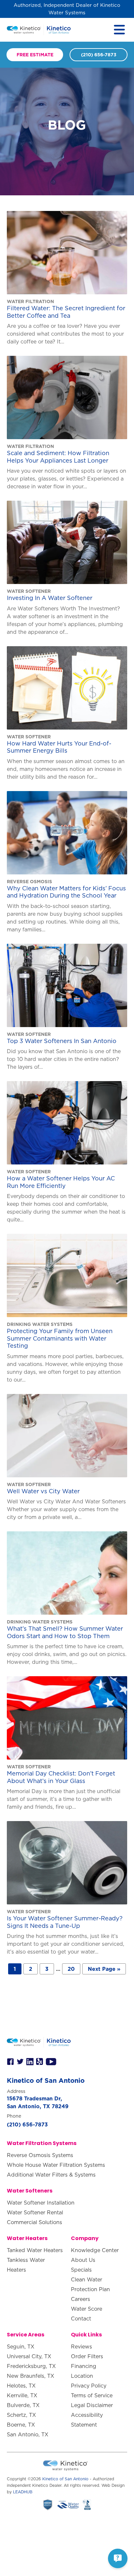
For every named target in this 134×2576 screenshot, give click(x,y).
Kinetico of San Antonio (65, 2479)
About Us (83, 2260)
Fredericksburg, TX (31, 2366)
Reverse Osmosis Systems (40, 2155)
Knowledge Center (95, 2250)
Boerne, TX (21, 2425)
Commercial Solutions (34, 2222)
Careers (80, 2299)
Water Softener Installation (41, 2203)
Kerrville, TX (22, 2395)
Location (82, 2376)
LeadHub (23, 2492)
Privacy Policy (89, 2386)
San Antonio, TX (28, 2434)
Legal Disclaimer (92, 2405)
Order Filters (87, 2356)
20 (71, 1969)
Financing (84, 2366)
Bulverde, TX (23, 2405)
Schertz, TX (21, 2415)
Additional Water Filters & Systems (51, 2175)
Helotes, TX (21, 2386)
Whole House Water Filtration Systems (56, 2165)
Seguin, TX (21, 2346)
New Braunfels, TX (31, 2376)
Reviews (81, 2346)
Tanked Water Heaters (35, 2250)
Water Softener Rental (35, 2212)
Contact (81, 2318)
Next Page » (104, 1969)
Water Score (87, 2309)
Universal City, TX (29, 2356)
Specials (81, 2270)
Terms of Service (92, 2395)
